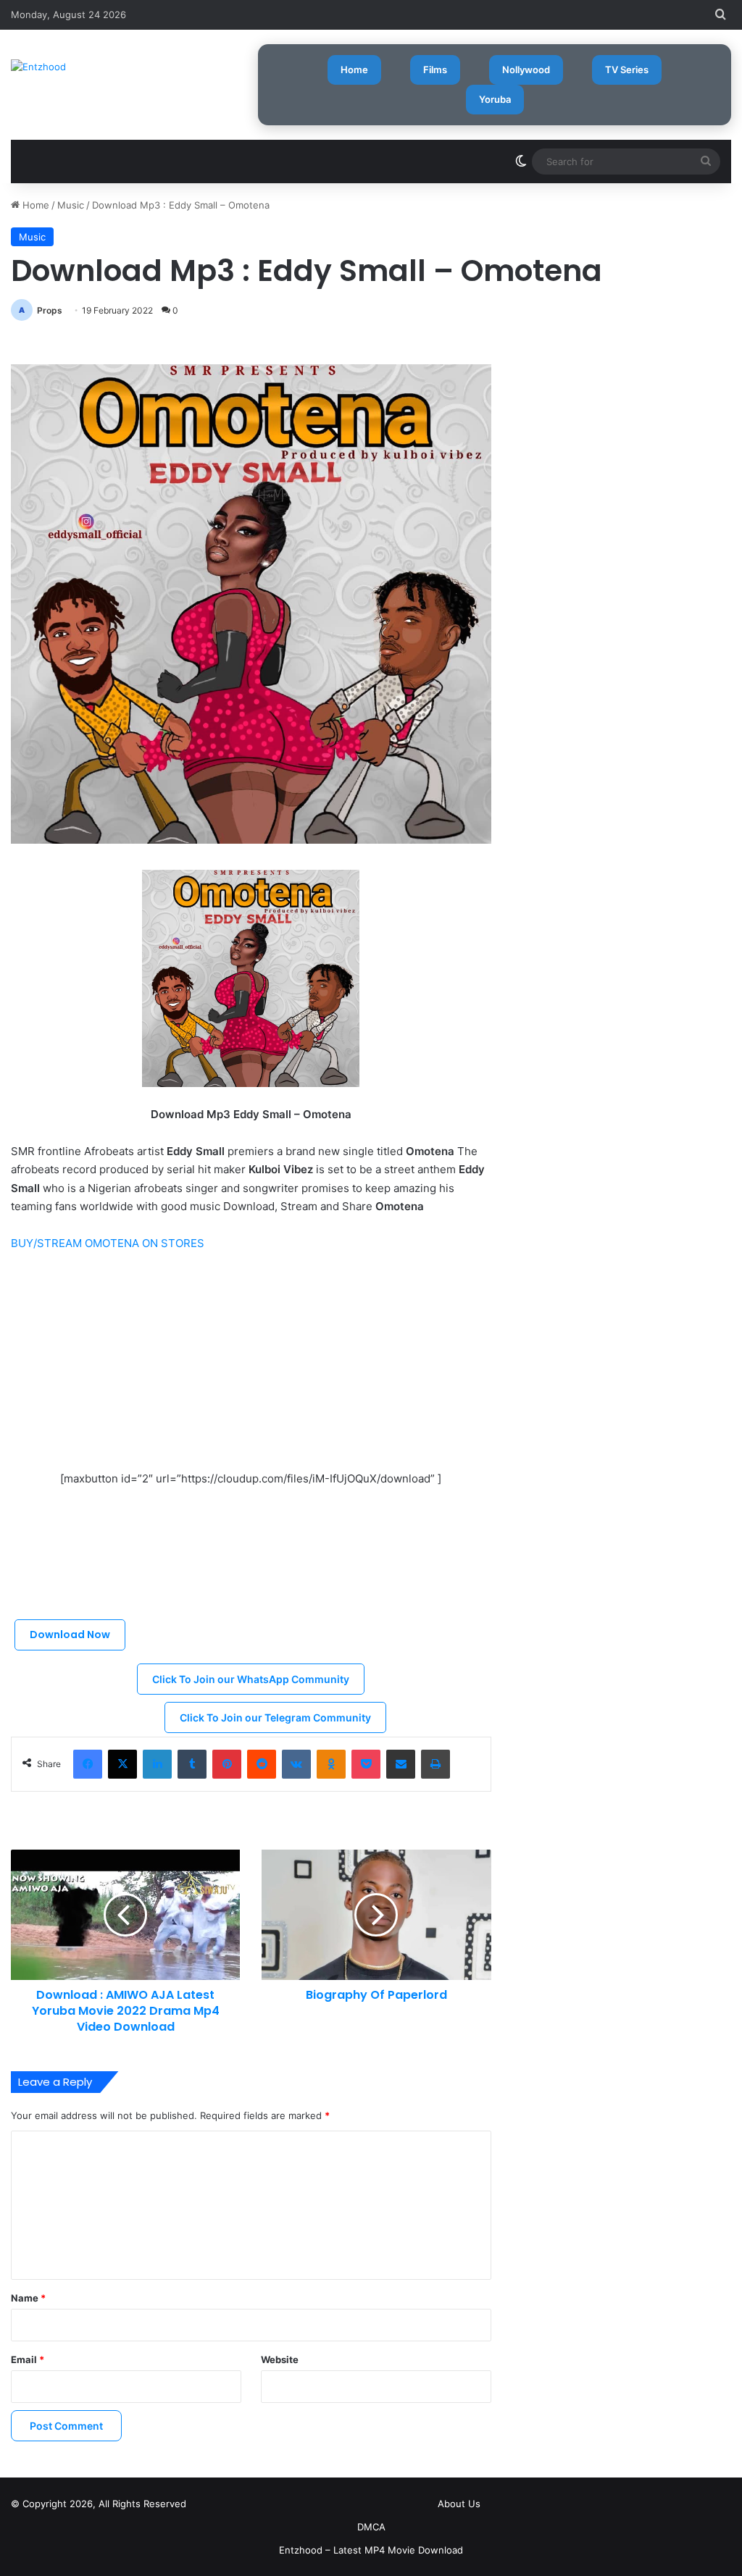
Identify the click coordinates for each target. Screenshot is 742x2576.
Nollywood (526, 70)
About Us (459, 2504)
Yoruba (495, 99)
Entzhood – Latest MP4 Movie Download (371, 2550)
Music (71, 205)
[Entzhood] (38, 67)
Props (50, 310)
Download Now (70, 1635)
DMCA (371, 2527)
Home (354, 70)
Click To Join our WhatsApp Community (251, 1679)
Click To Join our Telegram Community (275, 1717)
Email (28, 2359)
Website (280, 2359)
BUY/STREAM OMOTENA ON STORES (108, 1243)
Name (28, 2298)
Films (435, 70)
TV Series (627, 70)
